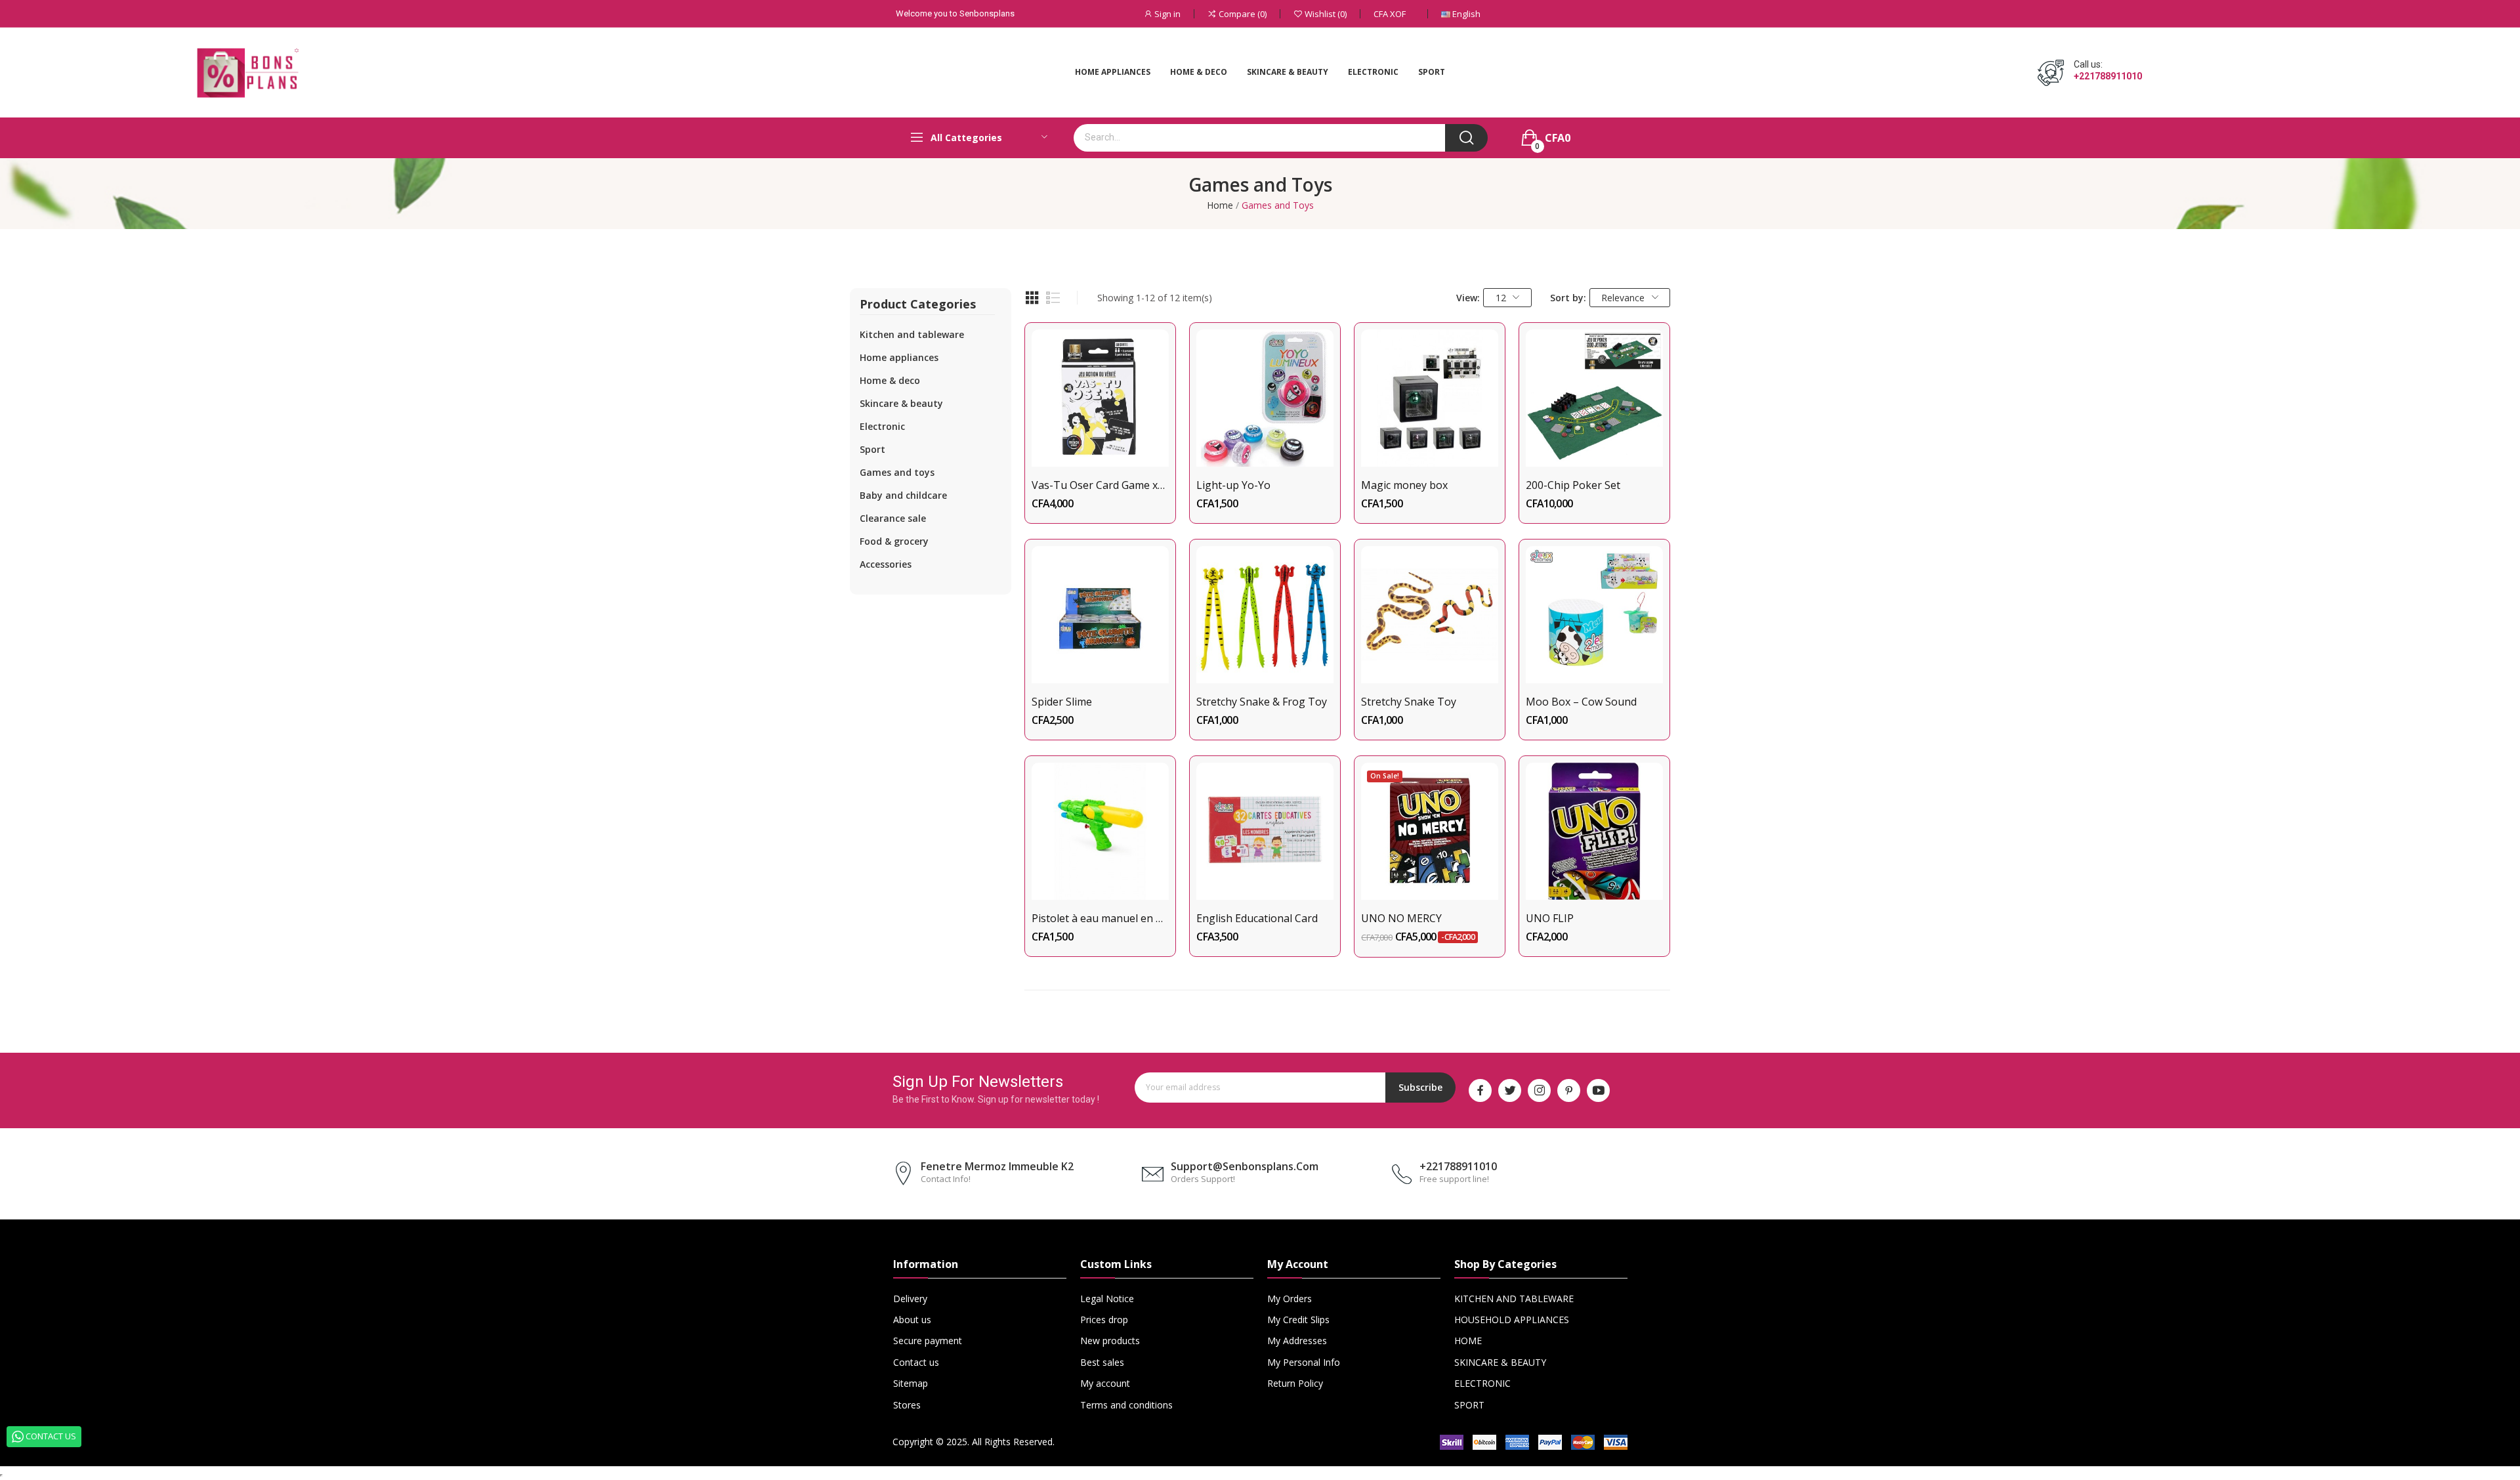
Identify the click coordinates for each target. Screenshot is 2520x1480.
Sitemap (911, 1383)
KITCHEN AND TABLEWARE (912, 334)
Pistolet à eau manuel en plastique (1100, 918)
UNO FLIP (1550, 918)
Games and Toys (897, 472)
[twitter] (1510, 1090)
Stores (907, 1405)
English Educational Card (1257, 918)
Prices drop (1104, 1320)
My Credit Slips (1298, 1320)
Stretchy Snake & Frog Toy (1262, 702)
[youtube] (1598, 1090)
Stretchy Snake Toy (1409, 702)
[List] (1053, 298)
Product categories (918, 305)
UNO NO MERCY (1401, 918)
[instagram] (1539, 1090)
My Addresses (1297, 1341)
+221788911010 (2108, 76)
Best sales (1102, 1362)
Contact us (916, 1362)
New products (1110, 1341)
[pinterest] (1569, 1090)
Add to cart (1100, 443)
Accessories (886, 564)
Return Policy (1295, 1383)
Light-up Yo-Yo (1233, 485)
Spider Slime (1062, 702)
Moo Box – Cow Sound (1581, 702)
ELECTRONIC (882, 426)
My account (1105, 1383)
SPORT (872, 449)
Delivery (910, 1299)
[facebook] (1480, 1090)
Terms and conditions (1126, 1405)
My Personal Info (1304, 1362)
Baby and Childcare (903, 495)
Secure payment (928, 1341)
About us (912, 1320)
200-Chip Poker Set (1573, 485)
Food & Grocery (894, 541)
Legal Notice (1107, 1299)
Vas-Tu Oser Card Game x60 (1100, 485)
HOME (1468, 1341)
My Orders (1290, 1299)
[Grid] (1032, 298)
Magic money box (1404, 485)
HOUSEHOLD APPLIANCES (1512, 1320)
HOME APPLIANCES (899, 357)
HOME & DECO (890, 380)
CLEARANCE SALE (893, 518)
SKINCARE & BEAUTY (901, 403)
